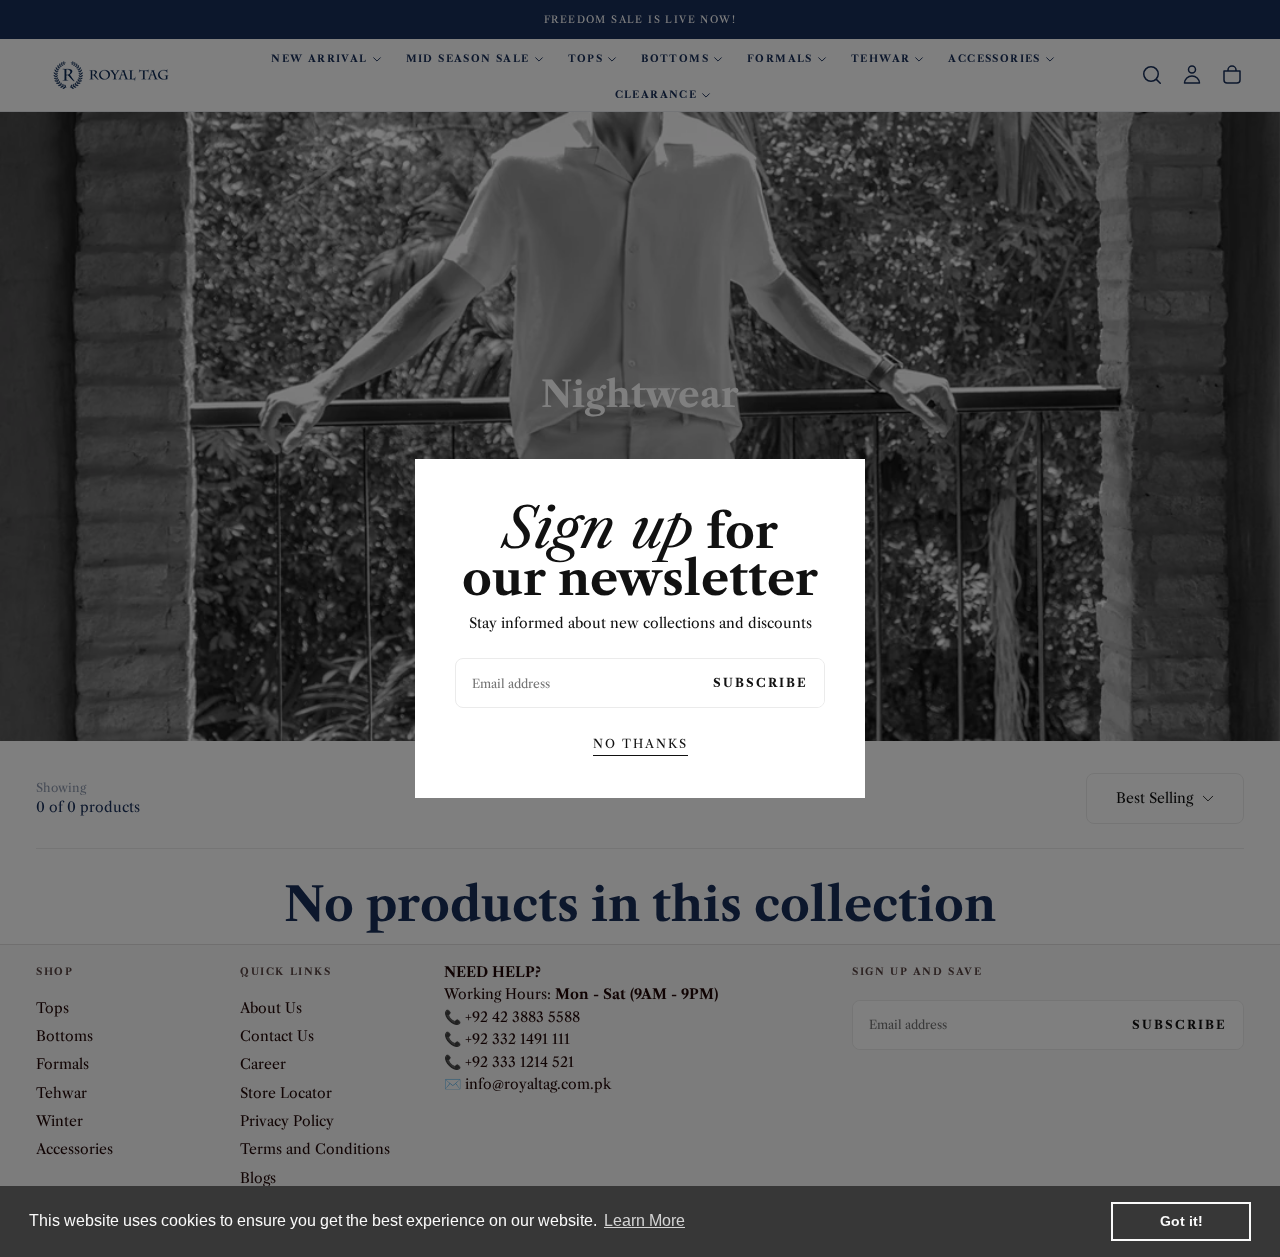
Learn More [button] (644, 1220)
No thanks (640, 743)
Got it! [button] (1181, 1221)
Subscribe (760, 682)
